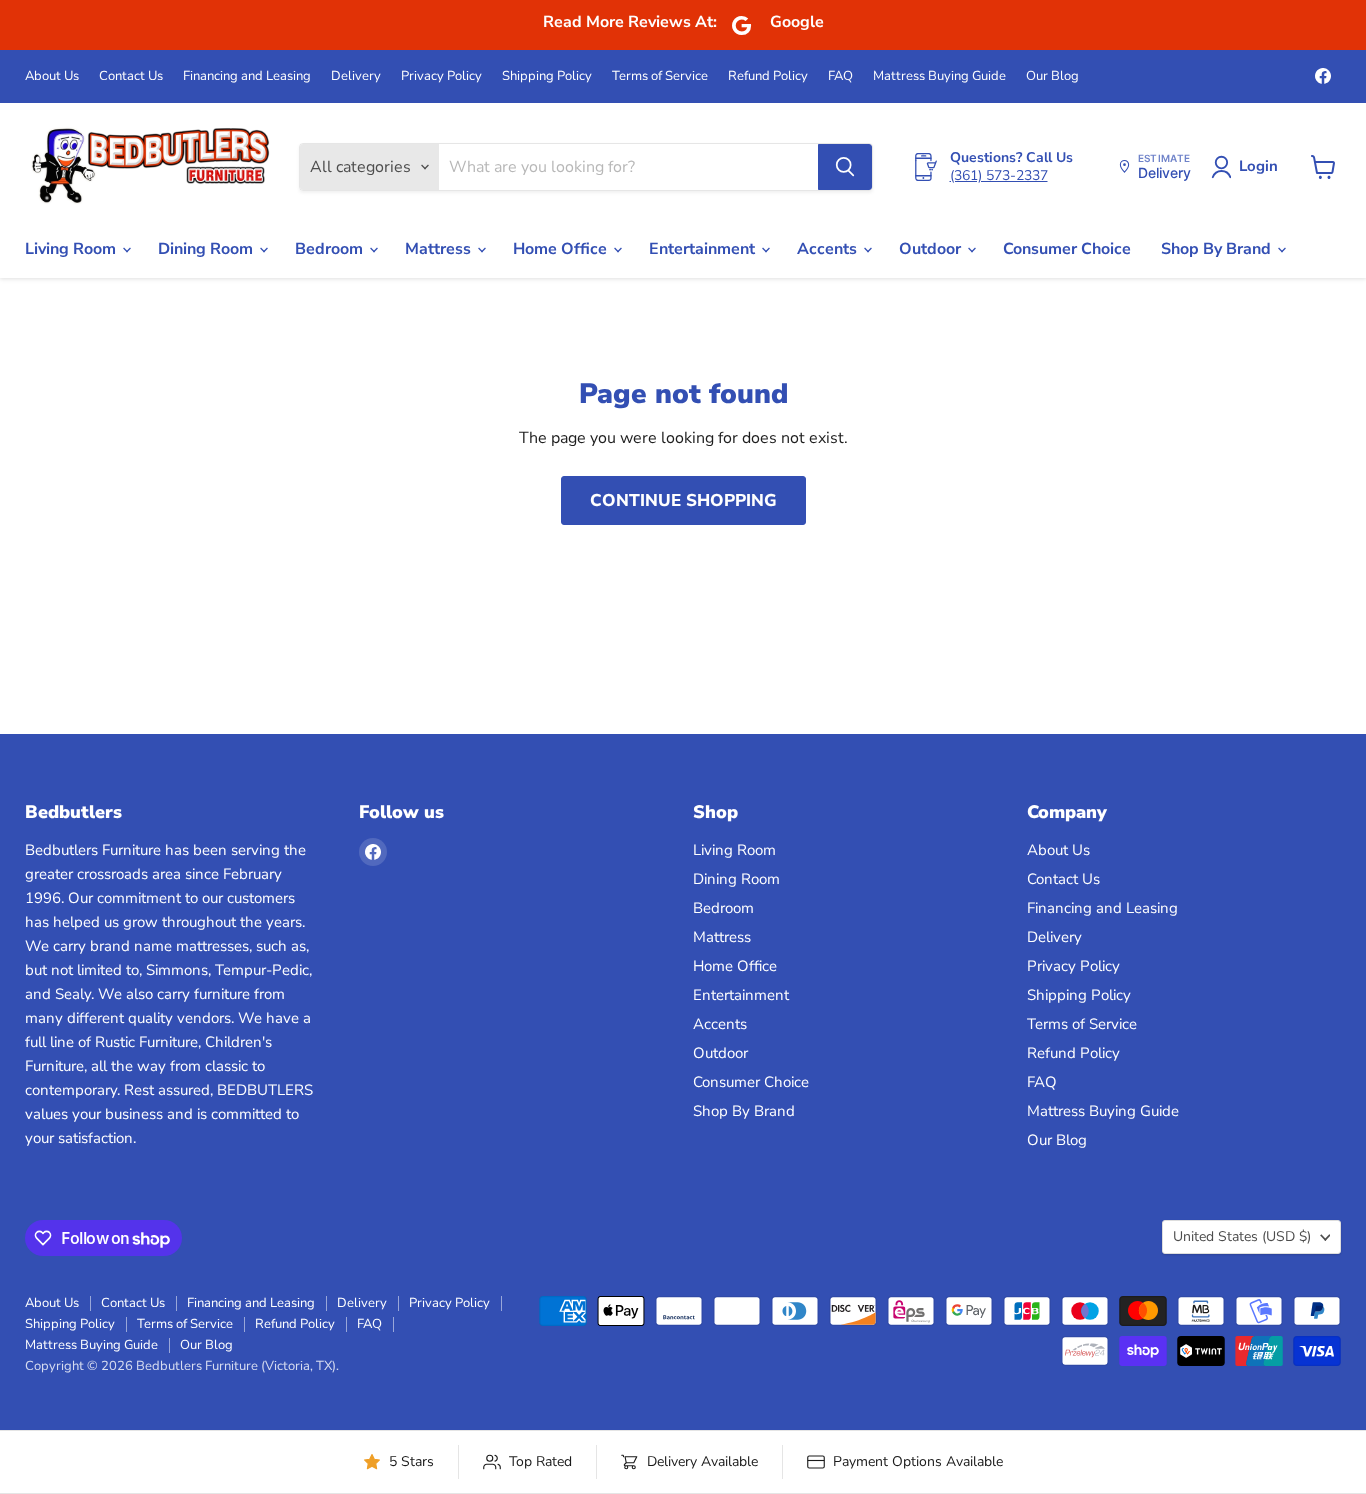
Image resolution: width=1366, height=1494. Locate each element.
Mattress (440, 249)
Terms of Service (660, 76)
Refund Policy (768, 76)
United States (1242, 1236)
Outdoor (932, 249)
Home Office (562, 249)
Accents (829, 249)
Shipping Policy (547, 76)
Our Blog (1052, 76)
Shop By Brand (1218, 249)
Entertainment (704, 249)
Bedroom (331, 249)
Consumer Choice (1067, 249)
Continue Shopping (683, 500)
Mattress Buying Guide (939, 76)
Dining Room (207, 249)
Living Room (72, 249)
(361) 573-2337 (999, 175)
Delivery (356, 76)
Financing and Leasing (247, 76)
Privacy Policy (441, 76)
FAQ (840, 76)
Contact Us (131, 76)
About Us (52, 76)
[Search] (845, 167)
